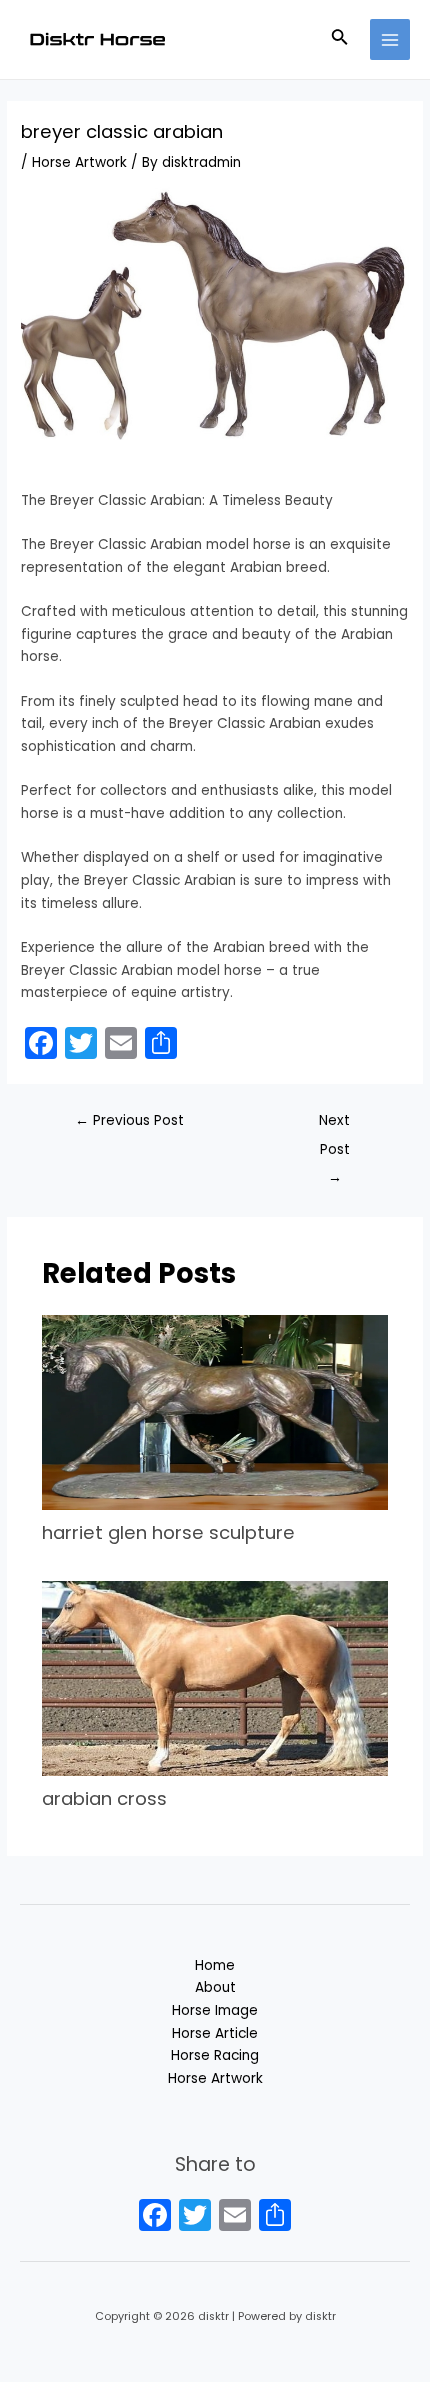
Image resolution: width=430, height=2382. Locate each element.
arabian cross (104, 1798)
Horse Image (215, 2010)
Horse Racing (215, 2055)
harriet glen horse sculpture (168, 1532)
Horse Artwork (79, 162)
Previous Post (129, 1120)
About (215, 1987)
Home (215, 1965)
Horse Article (215, 2033)
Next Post (334, 1125)
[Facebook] (155, 2217)
